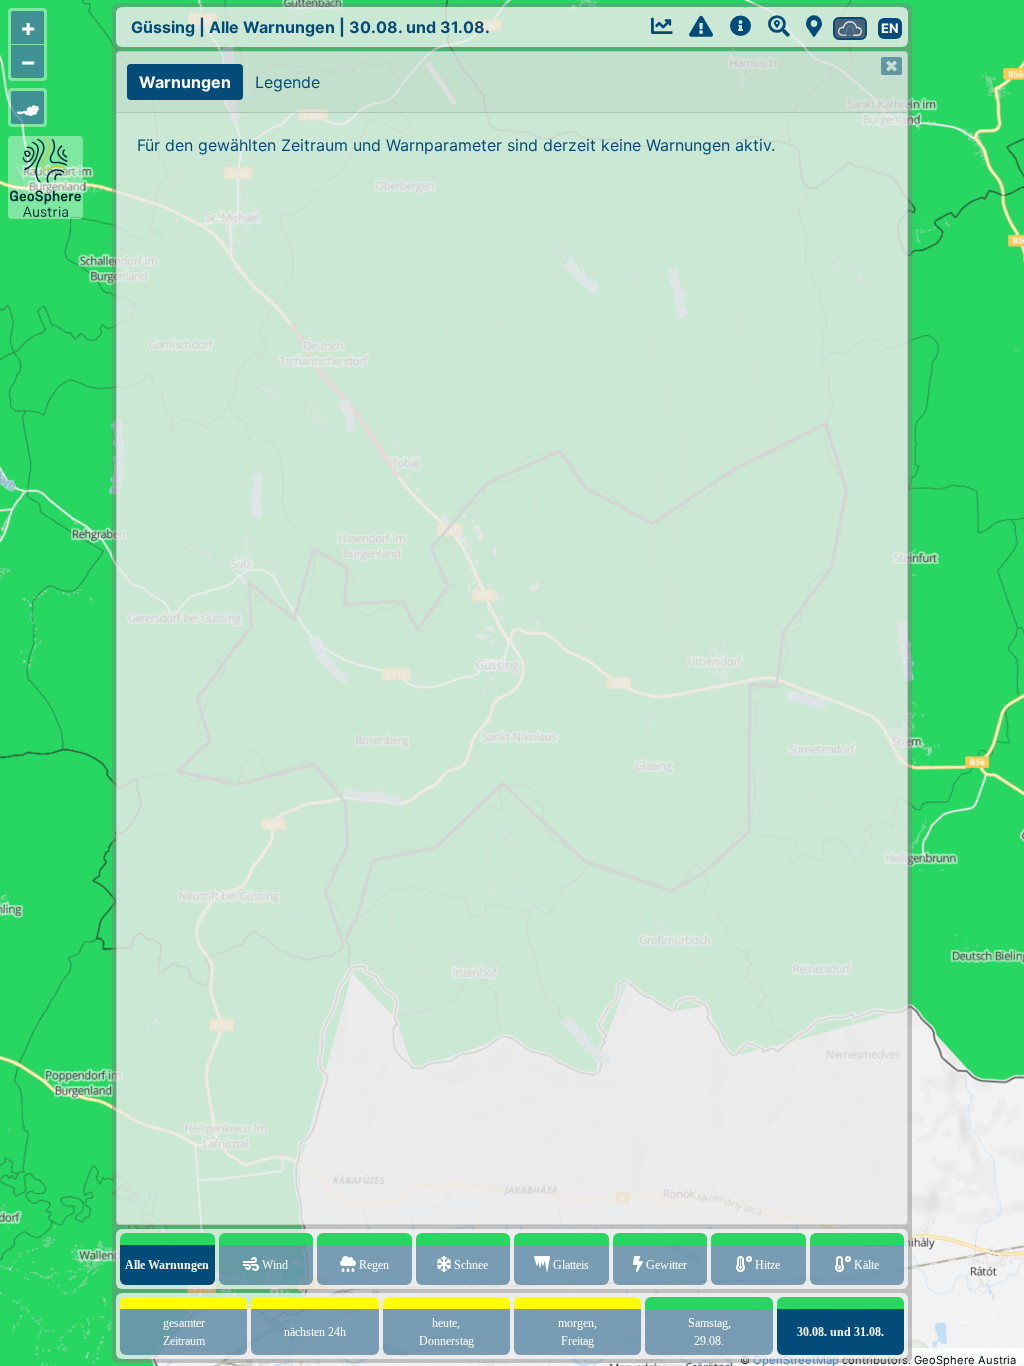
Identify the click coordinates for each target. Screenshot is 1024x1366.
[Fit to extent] (27, 107)
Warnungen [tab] (185, 82)
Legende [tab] (287, 82)
